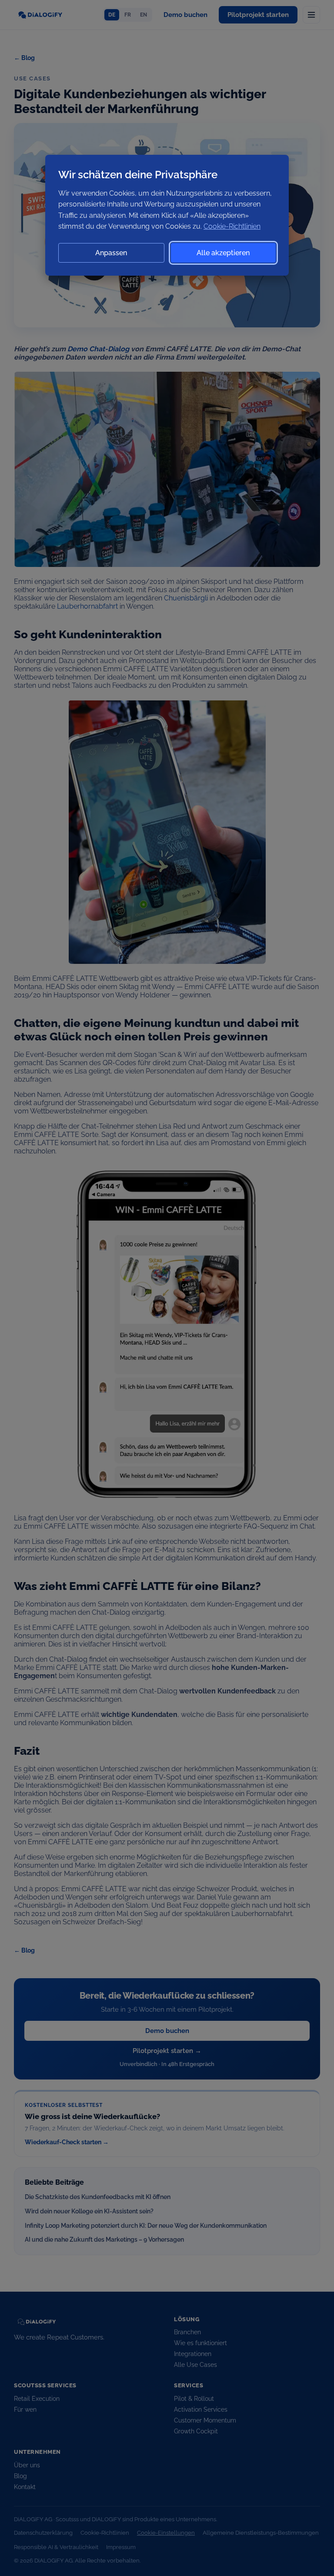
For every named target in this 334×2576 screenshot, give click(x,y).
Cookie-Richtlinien (232, 226)
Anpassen (111, 253)
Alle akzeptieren (223, 253)
